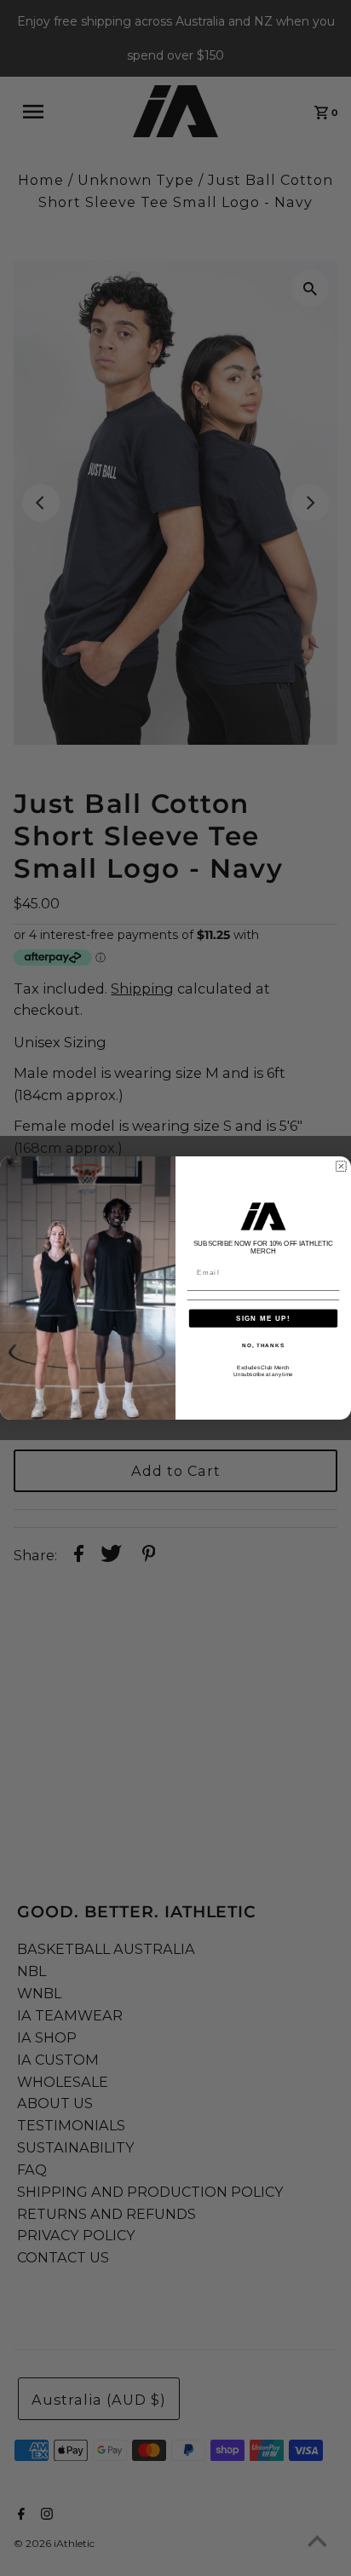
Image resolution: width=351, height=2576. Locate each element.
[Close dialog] (341, 1166)
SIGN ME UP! (263, 1318)
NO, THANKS (263, 1345)
